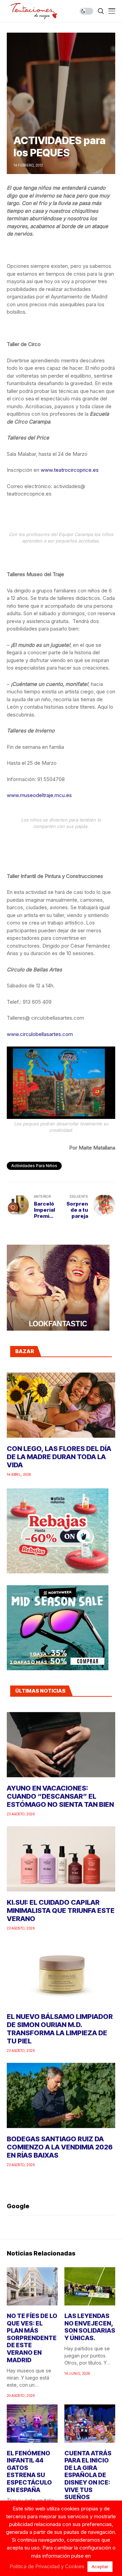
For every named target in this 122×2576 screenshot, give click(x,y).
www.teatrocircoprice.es (70, 470)
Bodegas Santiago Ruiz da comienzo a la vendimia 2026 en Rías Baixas (60, 2147)
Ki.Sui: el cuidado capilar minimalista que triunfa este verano (61, 1911)
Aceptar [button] (100, 2566)
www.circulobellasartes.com (40, 1034)
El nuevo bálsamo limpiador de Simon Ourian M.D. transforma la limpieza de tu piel (60, 2029)
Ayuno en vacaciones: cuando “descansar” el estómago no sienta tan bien (60, 1796)
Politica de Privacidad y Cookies (47, 2566)
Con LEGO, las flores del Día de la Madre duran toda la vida (59, 1457)
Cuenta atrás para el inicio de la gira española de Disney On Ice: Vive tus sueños (88, 2475)
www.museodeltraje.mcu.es (39, 795)
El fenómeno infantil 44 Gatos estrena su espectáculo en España (29, 2471)
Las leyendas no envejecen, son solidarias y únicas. (90, 2327)
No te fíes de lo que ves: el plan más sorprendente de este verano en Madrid (32, 2338)
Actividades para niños (34, 1166)
